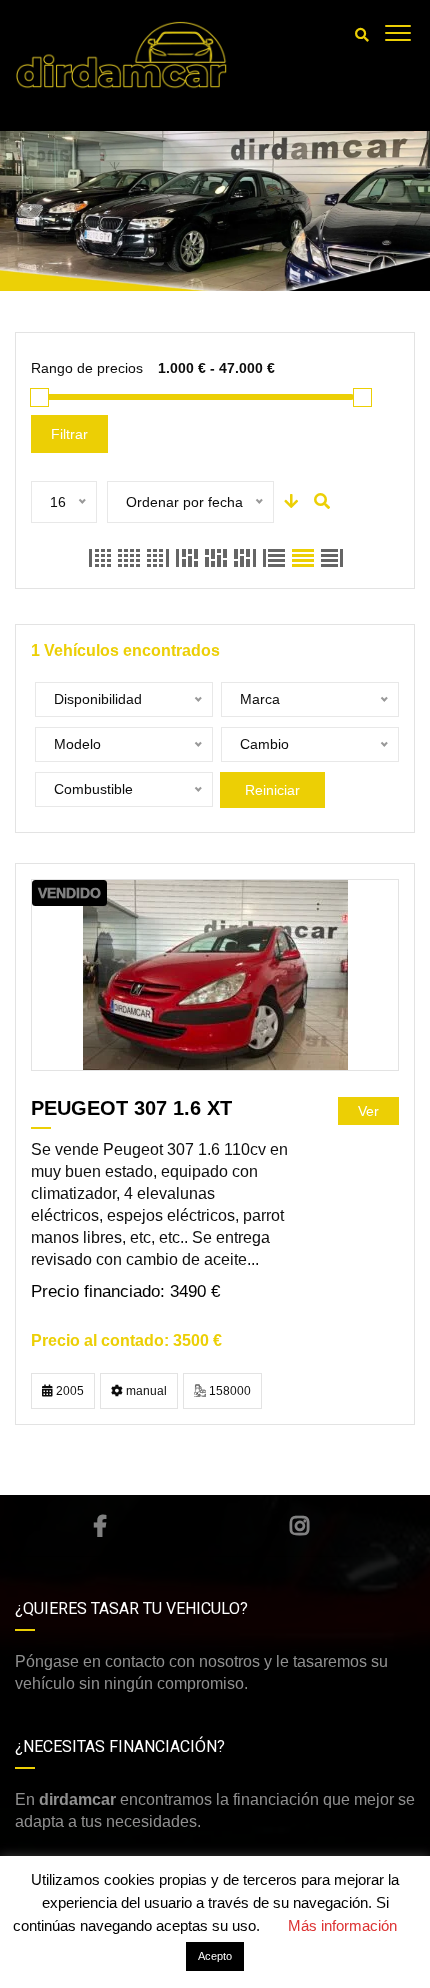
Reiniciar (272, 790)
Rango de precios (87, 368)
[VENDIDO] (215, 974)
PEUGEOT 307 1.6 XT (131, 1108)
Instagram (300, 1526)
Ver (368, 1111)
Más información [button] (342, 1925)
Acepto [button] (215, 1956)
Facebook (100, 1526)
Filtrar (69, 434)
